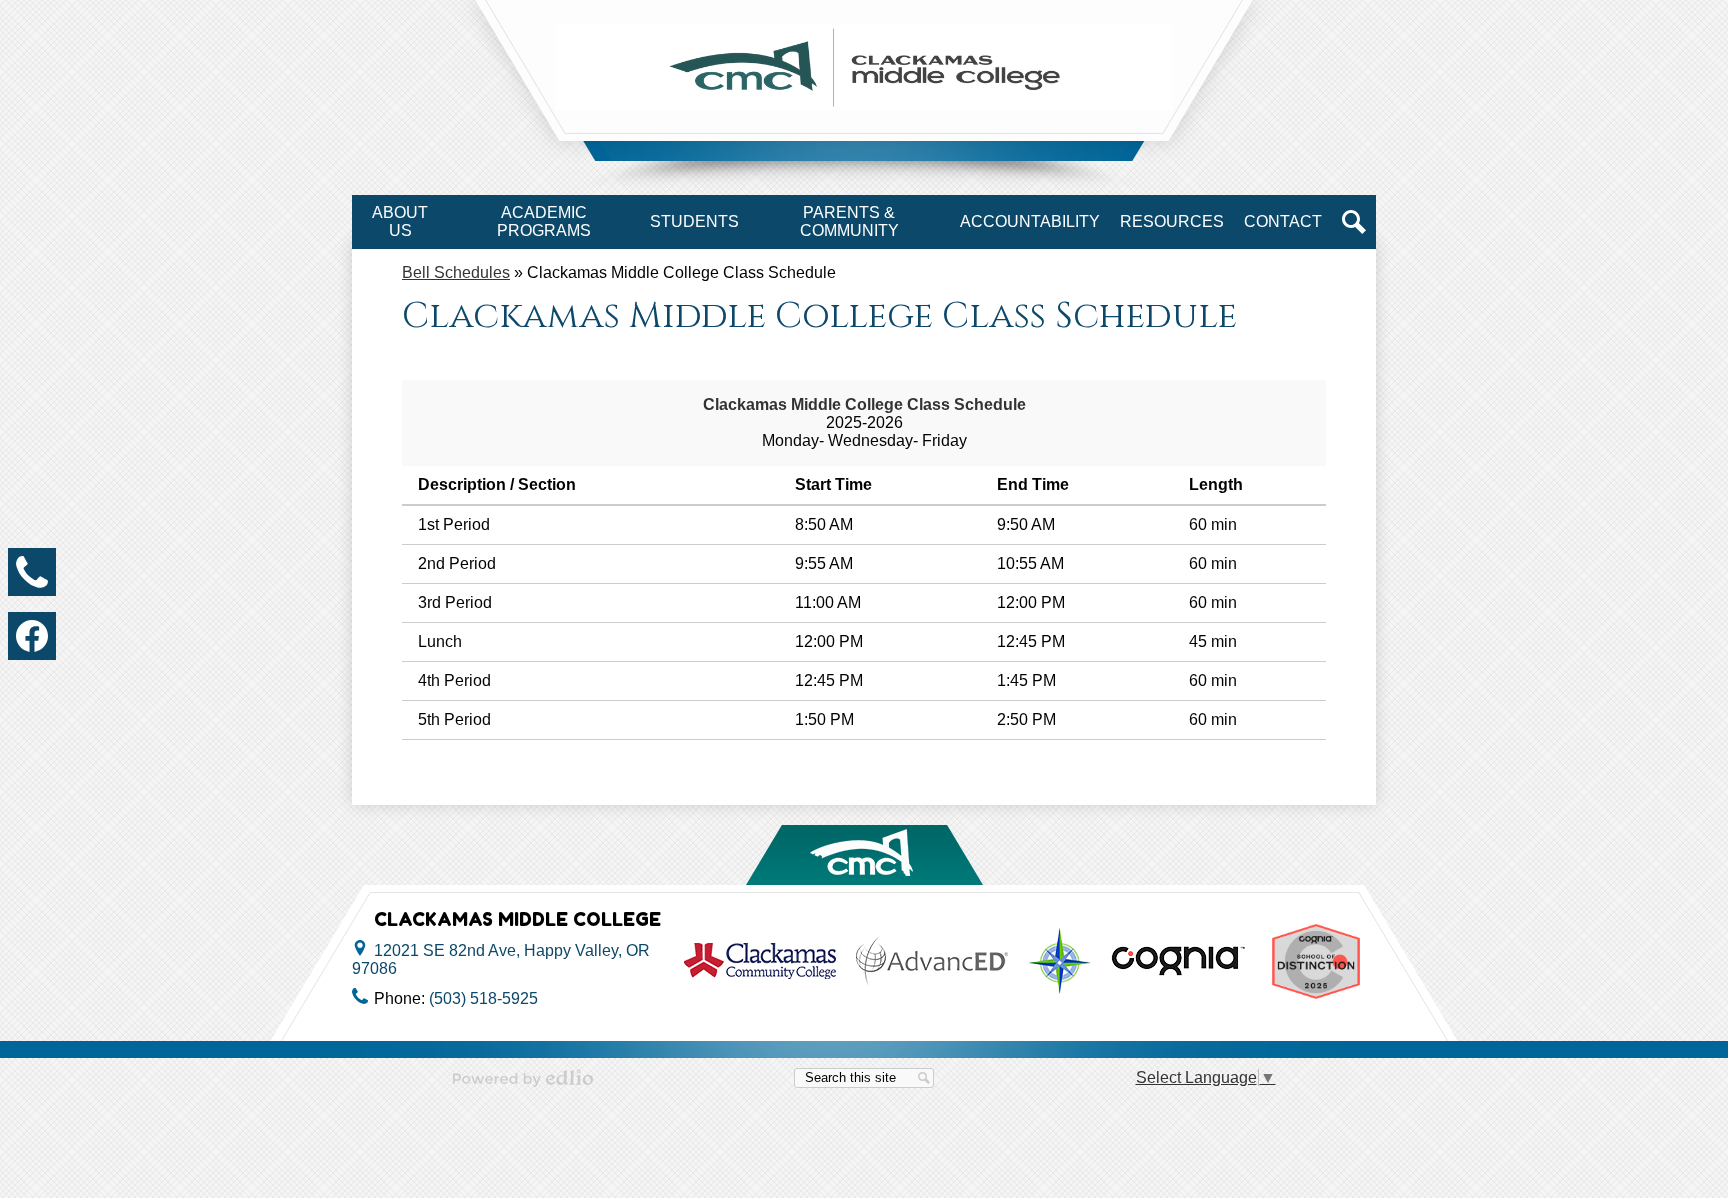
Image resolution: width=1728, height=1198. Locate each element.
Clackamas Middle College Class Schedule (864, 404)
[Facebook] (32, 636)
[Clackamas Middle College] (864, 67)
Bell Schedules (456, 272)
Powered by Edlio (523, 1078)
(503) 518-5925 (483, 998)
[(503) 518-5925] (32, 572)
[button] (400, 222)
